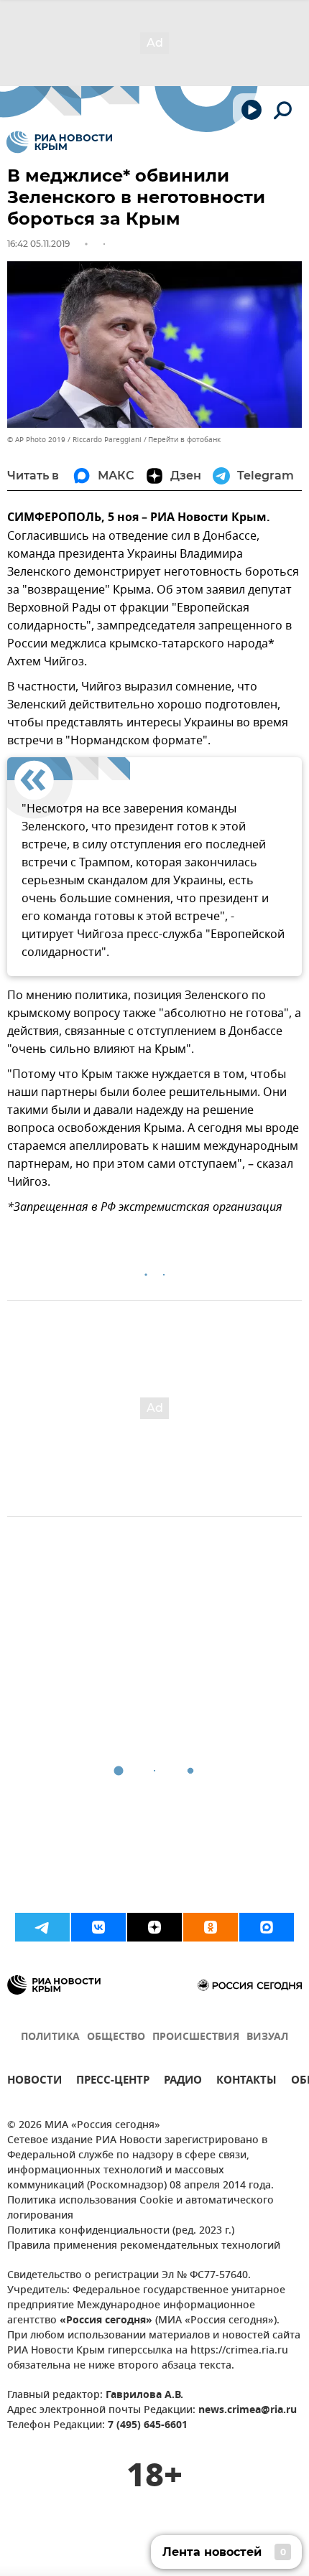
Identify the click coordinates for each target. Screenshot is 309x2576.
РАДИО (183, 2082)
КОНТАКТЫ (246, 2082)
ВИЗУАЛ (267, 2037)
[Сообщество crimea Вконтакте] (98, 1927)
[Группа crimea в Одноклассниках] (211, 1927)
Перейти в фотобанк (184, 440)
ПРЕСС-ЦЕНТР (113, 2082)
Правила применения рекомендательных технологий (144, 2246)
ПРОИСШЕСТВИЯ (196, 2037)
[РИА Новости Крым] (59, 142)
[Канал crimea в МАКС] (267, 1927)
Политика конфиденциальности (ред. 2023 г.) (121, 2231)
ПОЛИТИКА (50, 2037)
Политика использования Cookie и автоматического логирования (140, 2209)
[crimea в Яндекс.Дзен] (154, 1927)
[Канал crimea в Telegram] (42, 1927)
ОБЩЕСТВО (116, 2037)
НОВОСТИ (34, 2082)
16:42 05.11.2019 (38, 244)
